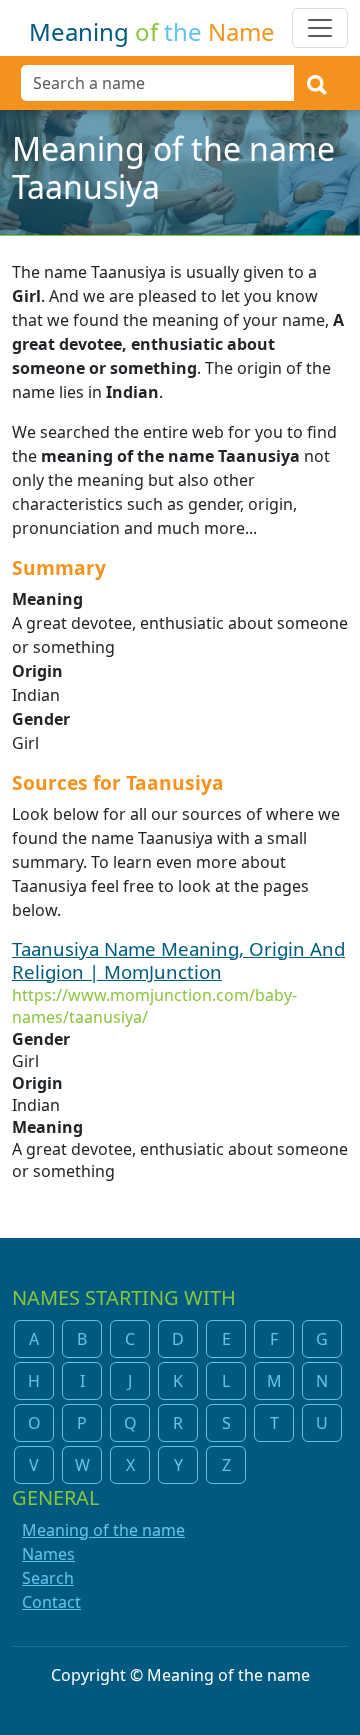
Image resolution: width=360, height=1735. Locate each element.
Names (48, 1554)
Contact (51, 1602)
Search (48, 1578)
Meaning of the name (103, 1530)
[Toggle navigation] (320, 28)
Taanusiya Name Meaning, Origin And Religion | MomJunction (178, 960)
